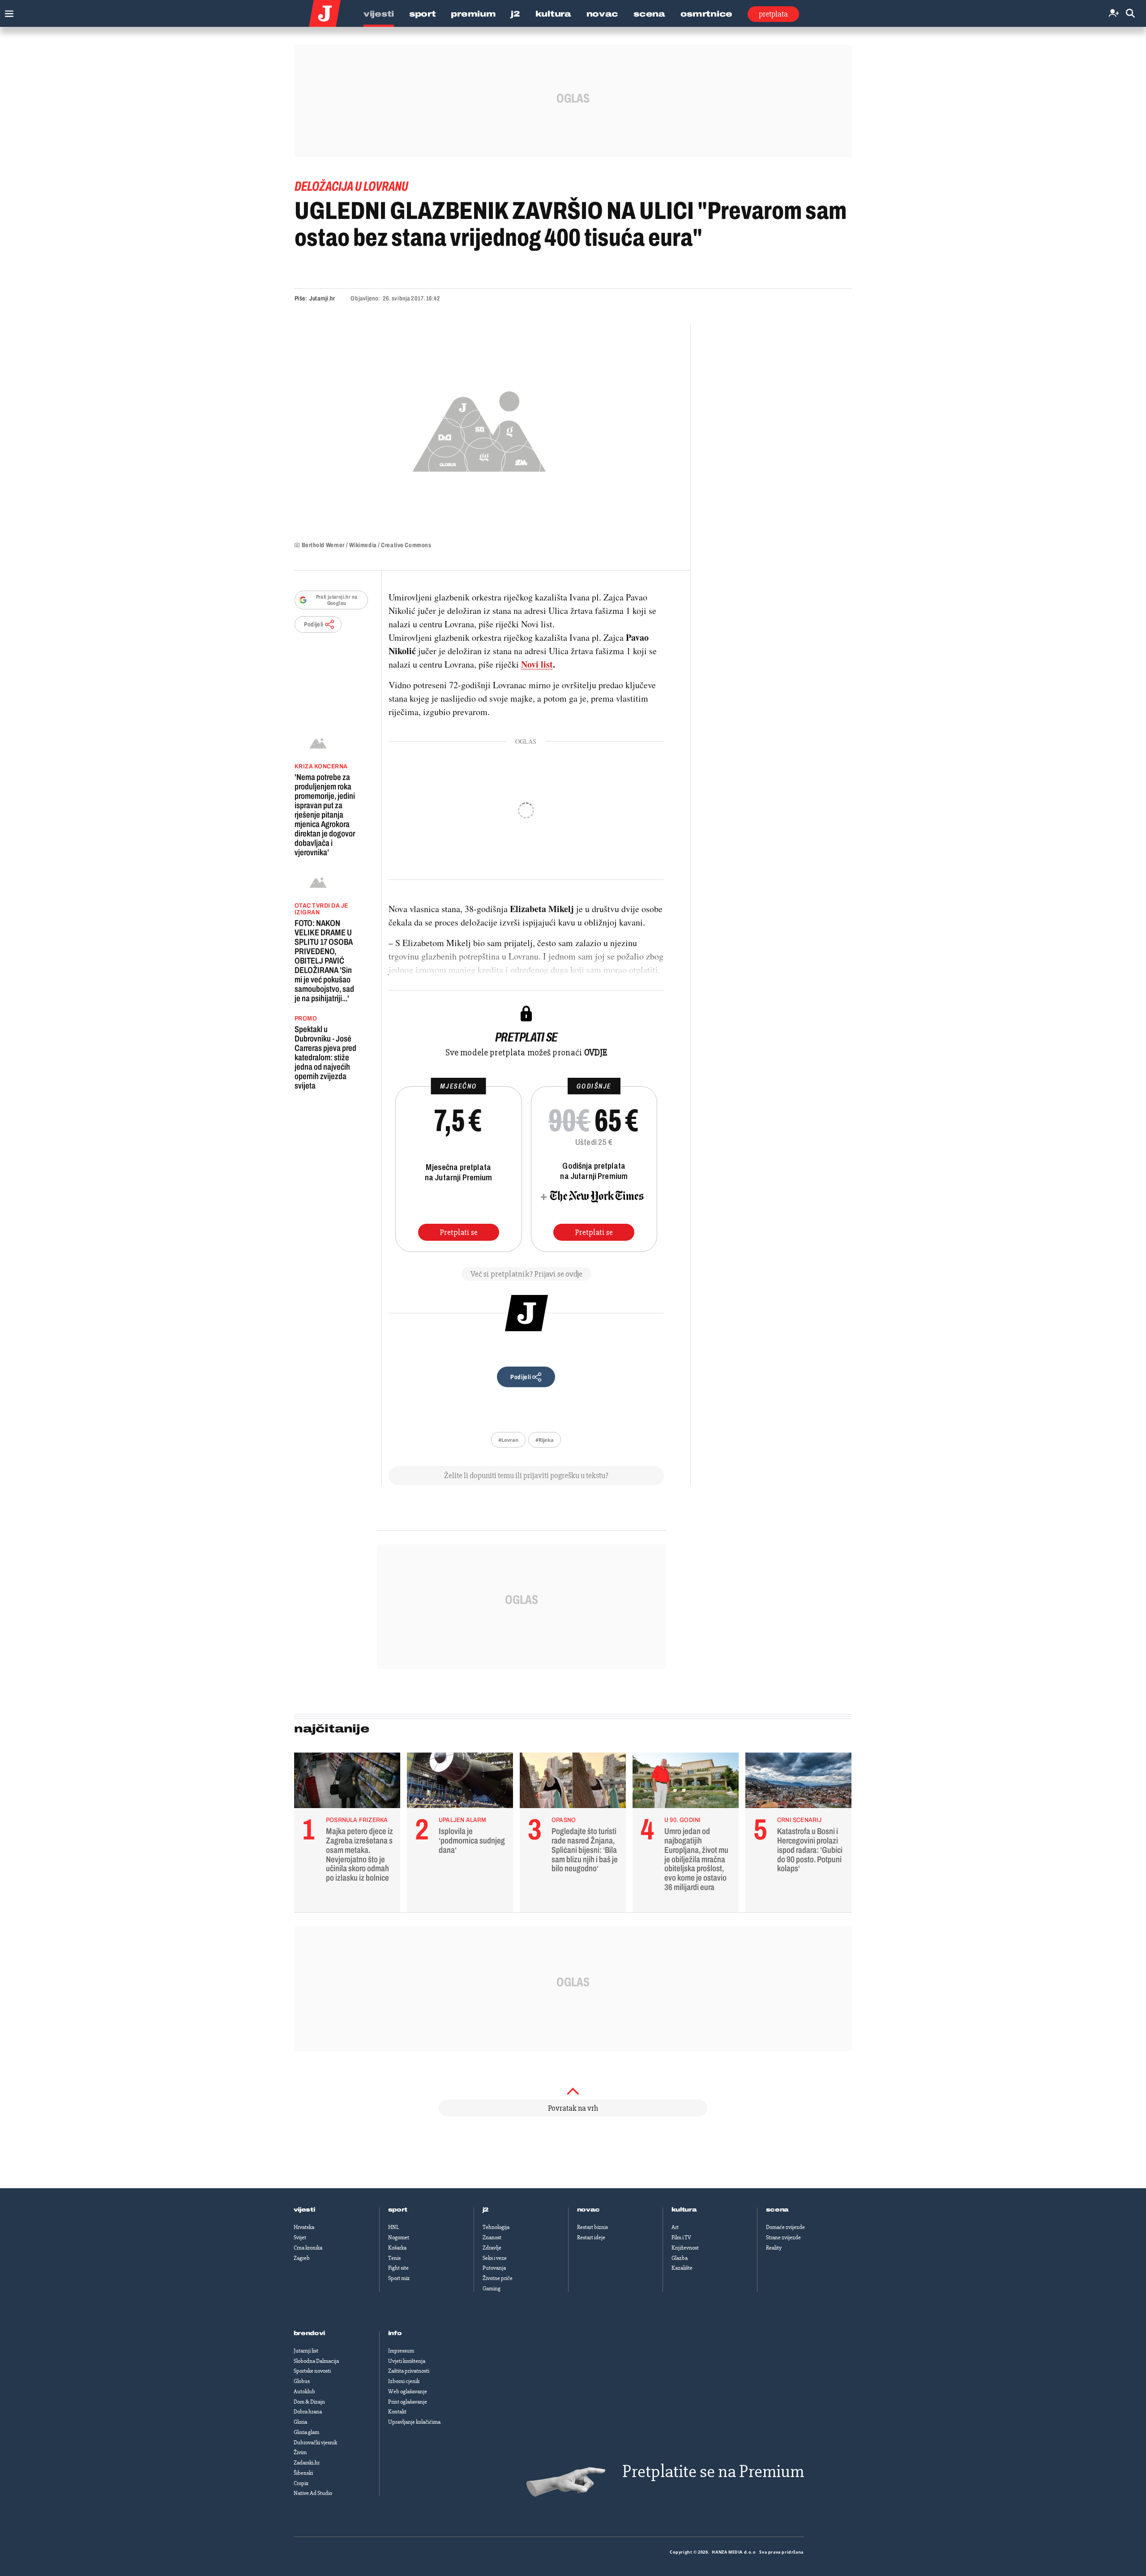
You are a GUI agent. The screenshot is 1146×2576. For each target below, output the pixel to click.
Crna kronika (308, 2248)
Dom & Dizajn (309, 2402)
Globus (302, 2381)
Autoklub (304, 2392)
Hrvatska (304, 2227)
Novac (603, 14)
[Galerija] (479, 429)
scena (778, 2210)
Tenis (394, 2258)
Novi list (537, 664)
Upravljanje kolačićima (414, 2422)
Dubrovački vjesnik (315, 2443)
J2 (515, 14)
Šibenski (303, 2473)
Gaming (492, 2289)
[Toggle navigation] (7, 11)
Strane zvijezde (783, 2237)
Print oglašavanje (408, 2402)
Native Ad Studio (313, 2493)
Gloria (300, 2422)
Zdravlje (492, 2248)
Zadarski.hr (307, 2463)
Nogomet (399, 2237)
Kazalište (682, 2268)
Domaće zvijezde (785, 2227)
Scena (649, 14)
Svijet (300, 2237)
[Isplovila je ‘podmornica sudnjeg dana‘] (460, 1783)
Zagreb (302, 2258)
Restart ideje (591, 2237)
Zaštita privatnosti (409, 2371)
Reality (774, 2248)
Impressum (401, 2351)
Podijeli (314, 624)
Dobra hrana (308, 2412)
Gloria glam (306, 2432)
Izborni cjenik (404, 2381)
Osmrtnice (706, 14)
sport (398, 2210)
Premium (473, 14)
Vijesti (379, 14)
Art (675, 2227)
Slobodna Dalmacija (316, 2361)
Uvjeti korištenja (407, 2361)
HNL (393, 2227)
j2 (486, 2210)
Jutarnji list (306, 2351)
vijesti (304, 2210)
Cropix (301, 2483)
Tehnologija (496, 2227)
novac (589, 2210)
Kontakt (397, 2412)
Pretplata (773, 14)
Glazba (680, 2258)
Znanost (492, 2237)
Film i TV (681, 2237)
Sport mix (399, 2278)
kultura (684, 2210)
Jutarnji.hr (322, 298)
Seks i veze (495, 2258)
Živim (300, 2452)
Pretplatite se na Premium (713, 2471)
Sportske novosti (312, 2371)
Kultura (553, 14)
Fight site (398, 2268)
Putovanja (494, 2268)
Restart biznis (592, 2227)
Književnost (685, 2248)
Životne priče (498, 2278)
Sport (423, 14)
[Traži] (1130, 14)
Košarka (397, 2248)
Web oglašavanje (408, 2392)
